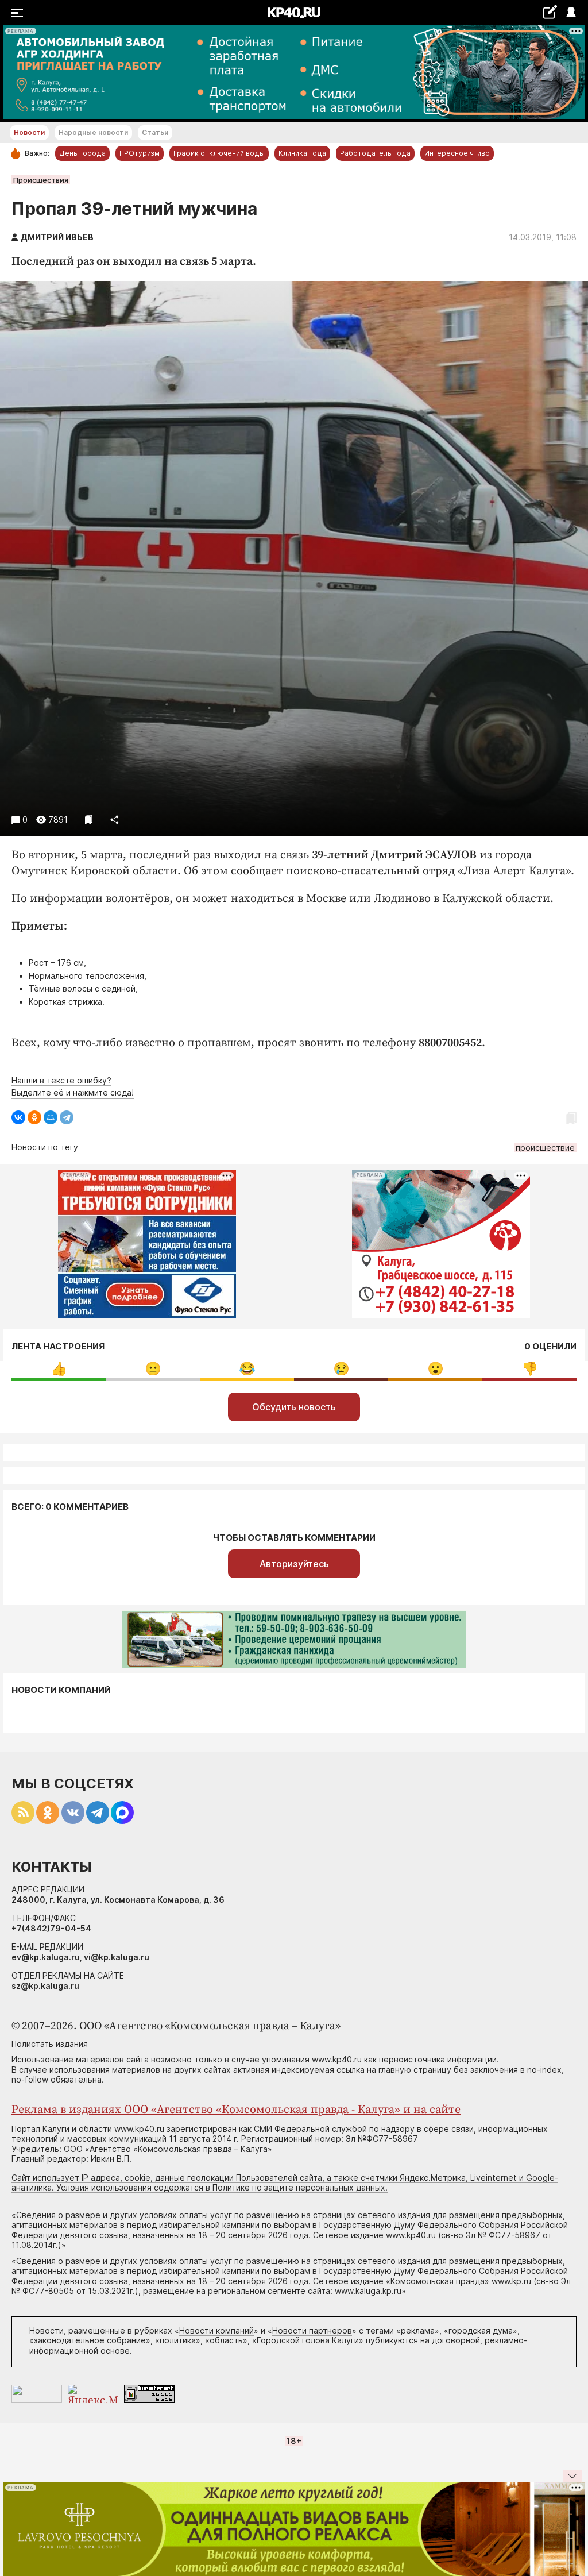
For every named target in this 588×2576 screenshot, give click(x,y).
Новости (29, 132)
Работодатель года (375, 153)
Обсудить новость (294, 1407)
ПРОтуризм (140, 153)
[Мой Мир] (51, 1117)
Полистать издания (50, 2044)
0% (59, 1369)
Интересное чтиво (457, 153)
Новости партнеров (312, 2330)
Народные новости (93, 132)
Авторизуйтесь (294, 1564)
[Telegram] (67, 1117)
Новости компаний (61, 1690)
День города (82, 153)
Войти (570, 13)
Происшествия (41, 180)
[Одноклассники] (34, 1117)
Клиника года (302, 153)
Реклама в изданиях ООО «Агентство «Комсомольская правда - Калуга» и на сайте (236, 2110)
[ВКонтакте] (18, 1117)
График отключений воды (219, 153)
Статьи (155, 132)
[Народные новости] (550, 12)
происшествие (545, 1148)
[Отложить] (89, 820)
